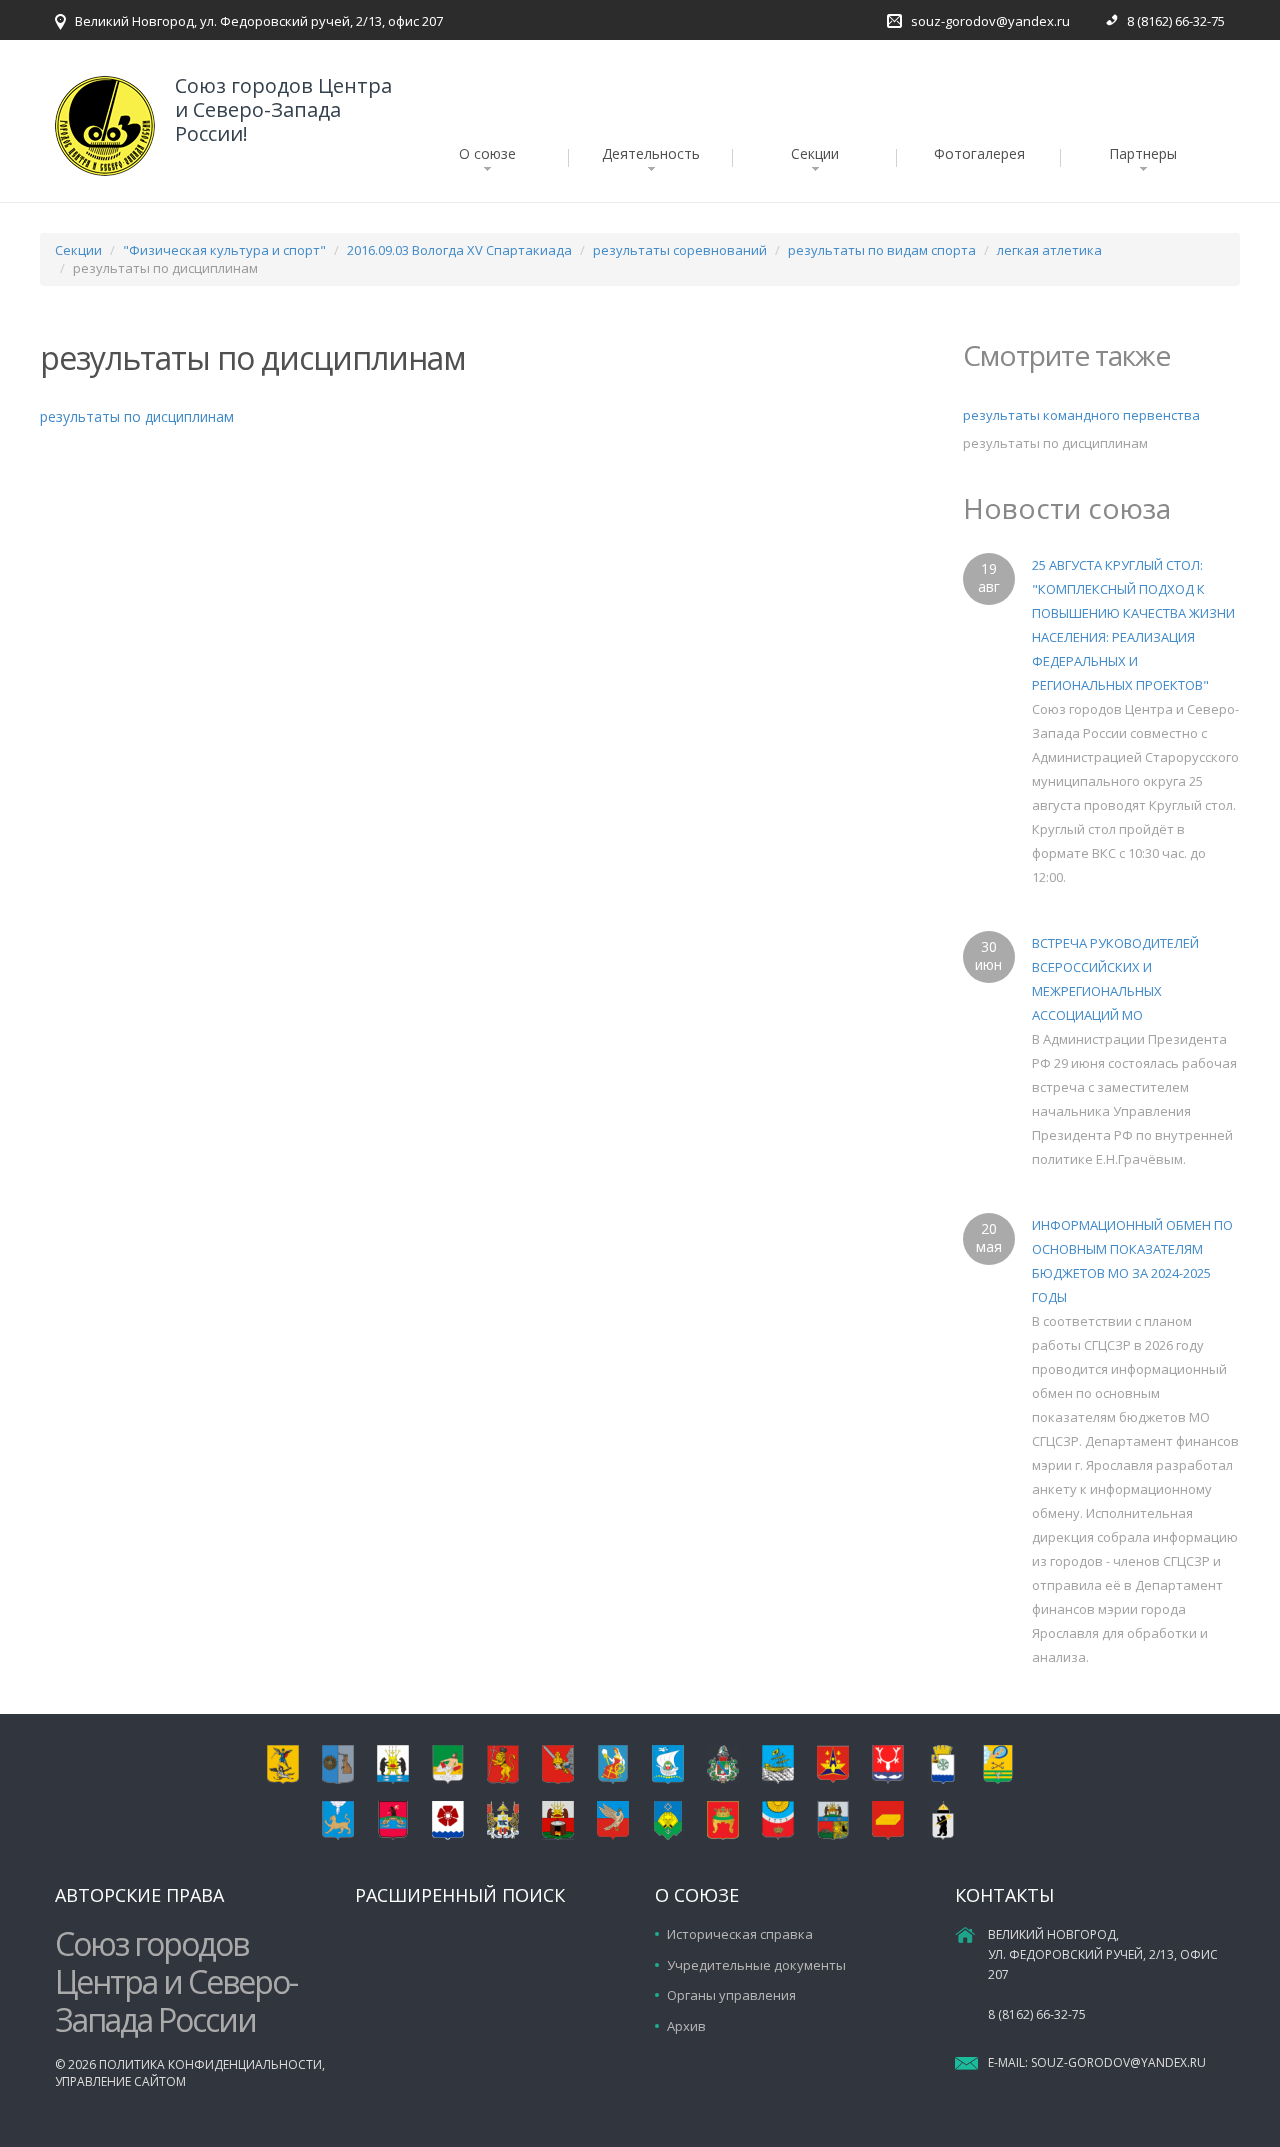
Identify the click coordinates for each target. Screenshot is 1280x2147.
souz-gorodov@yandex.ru (990, 21)
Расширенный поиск (460, 1895)
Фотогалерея (979, 153)
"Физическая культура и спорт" (224, 250)
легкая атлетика (1049, 250)
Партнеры (1143, 153)
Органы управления (731, 1995)
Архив (686, 2026)
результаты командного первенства (1081, 415)
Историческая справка (740, 1934)
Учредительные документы (756, 1965)
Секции (815, 153)
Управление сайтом (120, 2081)
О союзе (487, 153)
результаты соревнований (680, 250)
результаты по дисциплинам (137, 416)
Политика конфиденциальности (210, 2064)
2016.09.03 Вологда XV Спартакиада (459, 250)
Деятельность (651, 153)
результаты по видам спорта (882, 250)
